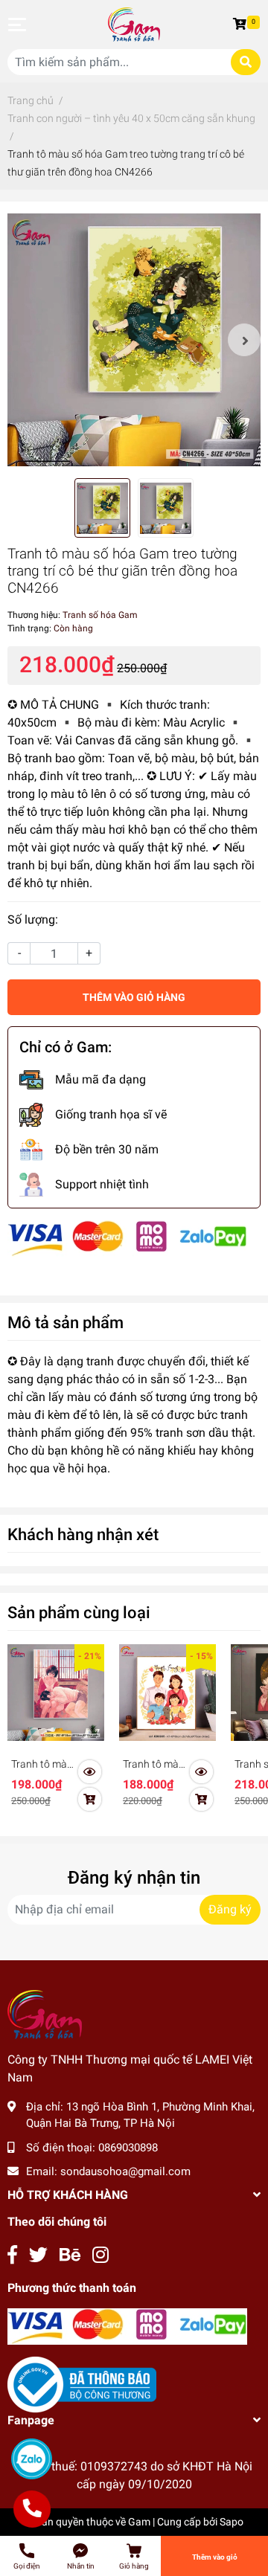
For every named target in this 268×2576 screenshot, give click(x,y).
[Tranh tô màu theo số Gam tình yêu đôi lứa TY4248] (56, 1693)
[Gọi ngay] (32, 2509)
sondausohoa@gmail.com (125, 2171)
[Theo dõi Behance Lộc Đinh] (70, 2255)
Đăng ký (230, 1909)
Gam (139, 2522)
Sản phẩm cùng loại (79, 1612)
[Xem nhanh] (89, 1772)
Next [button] (244, 340)
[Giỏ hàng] (242, 25)
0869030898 (128, 2148)
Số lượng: (33, 920)
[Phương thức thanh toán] (127, 1238)
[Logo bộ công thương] (82, 2384)
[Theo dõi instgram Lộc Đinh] (100, 2255)
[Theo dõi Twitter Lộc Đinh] (38, 2255)
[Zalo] (32, 2459)
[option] (134, 340)
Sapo (232, 2522)
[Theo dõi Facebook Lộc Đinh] (12, 2255)
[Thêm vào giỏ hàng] (89, 1800)
